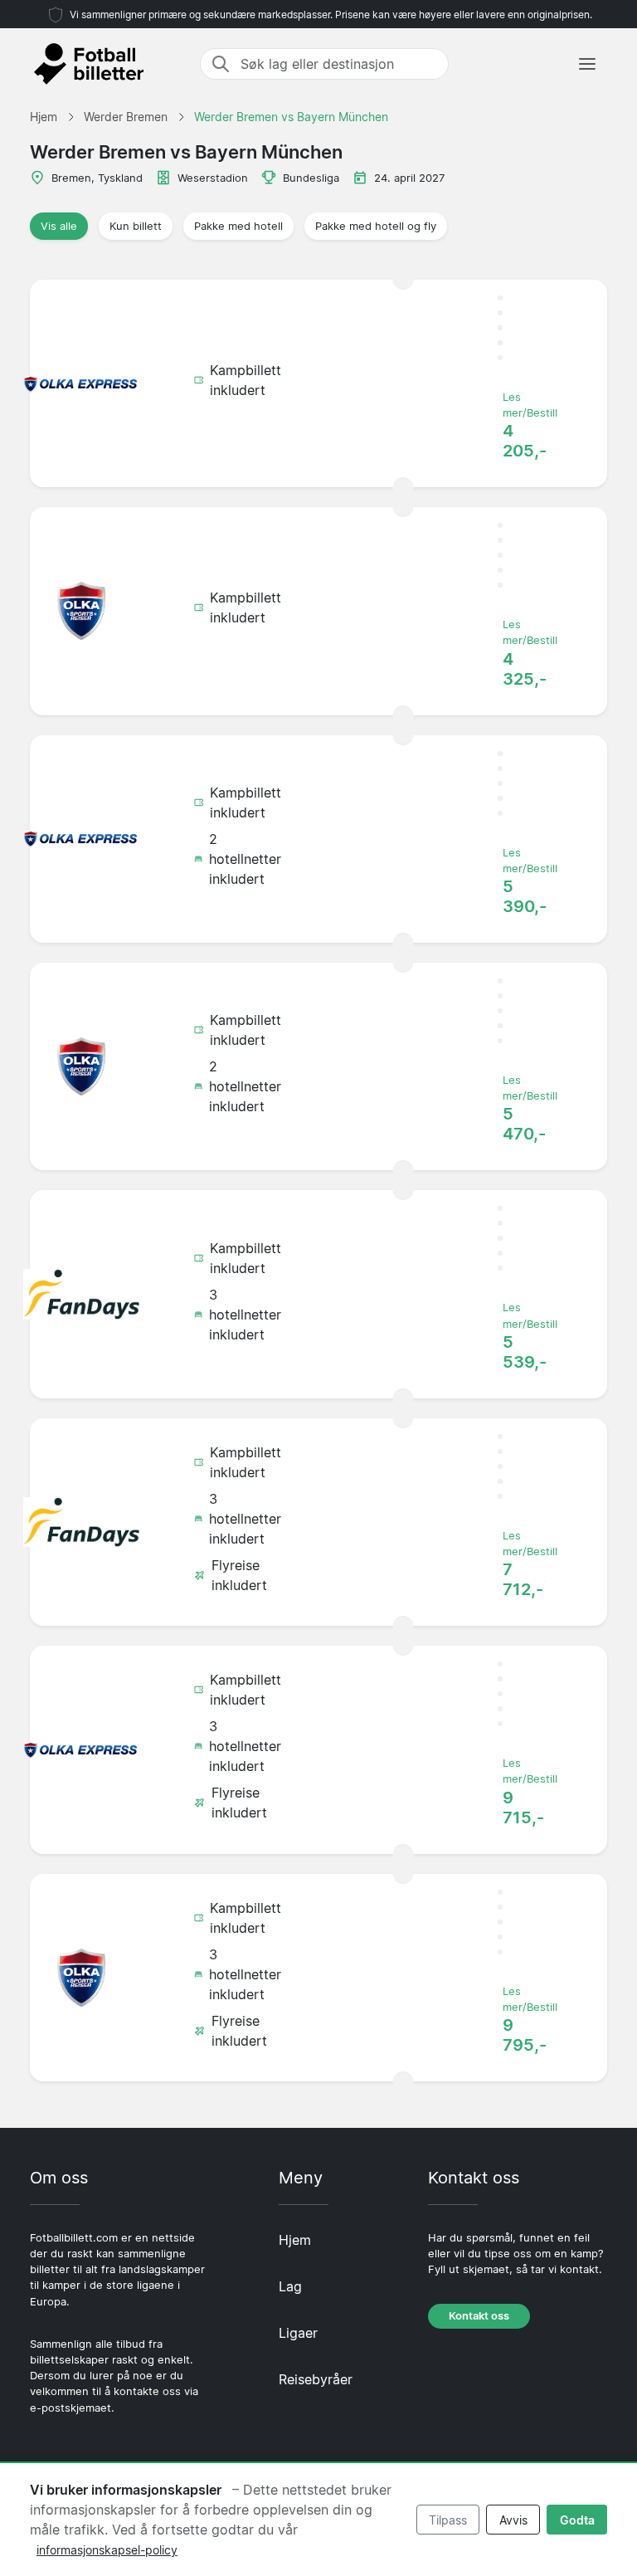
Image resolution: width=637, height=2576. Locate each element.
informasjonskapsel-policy (107, 2550)
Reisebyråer (316, 2379)
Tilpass (448, 2520)
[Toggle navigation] (587, 64)
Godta (577, 2520)
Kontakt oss (479, 2316)
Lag (290, 2286)
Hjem (295, 2240)
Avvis (513, 2520)
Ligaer (298, 2333)
